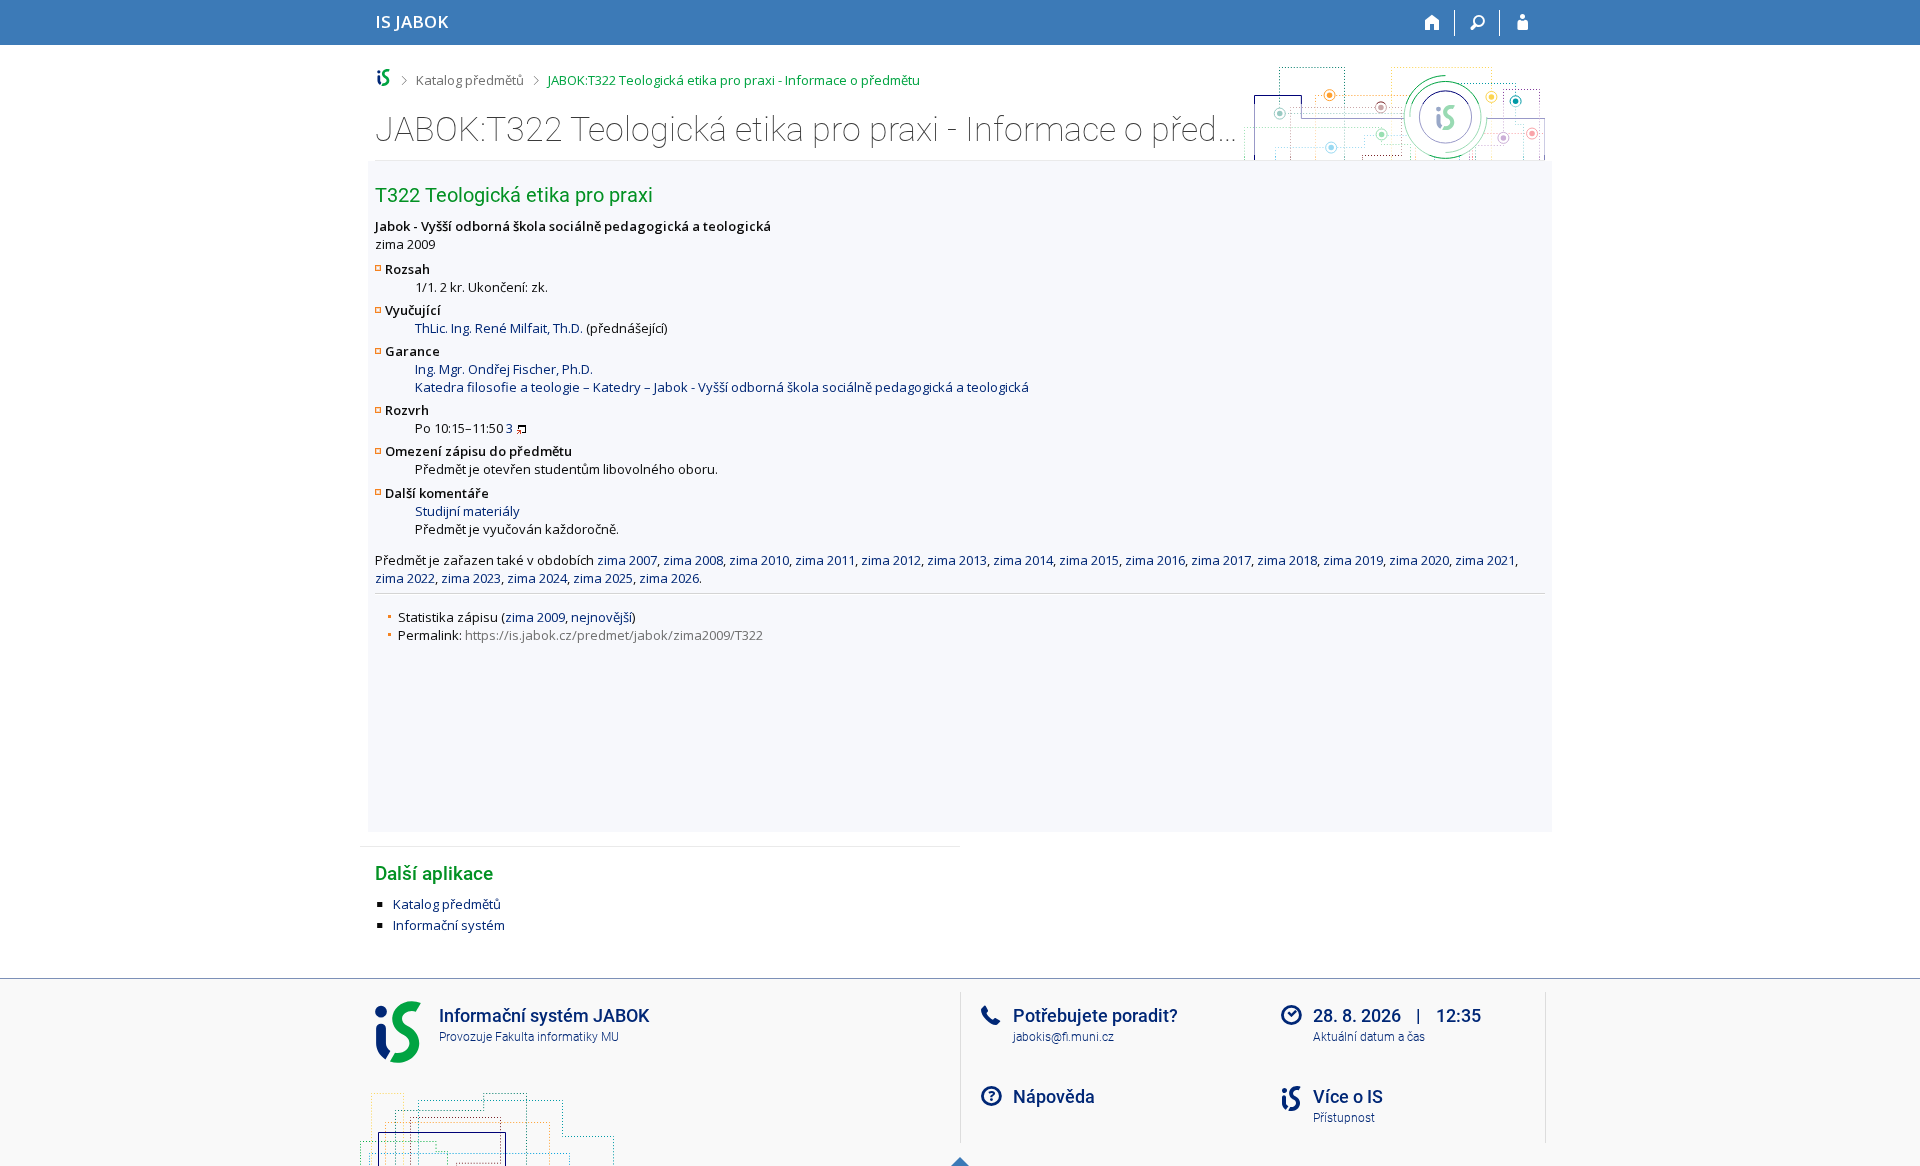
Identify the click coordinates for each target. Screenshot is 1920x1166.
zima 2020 (1419, 560)
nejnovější (601, 617)
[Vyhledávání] (1477, 23)
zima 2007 (627, 560)
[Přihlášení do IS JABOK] (1522, 23)
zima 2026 (669, 578)
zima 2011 (825, 560)
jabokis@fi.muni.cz (1063, 1037)
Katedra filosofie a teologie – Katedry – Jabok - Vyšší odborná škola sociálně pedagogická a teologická (722, 387)
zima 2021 (1485, 560)
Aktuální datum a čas (1369, 1037)
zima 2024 (537, 578)
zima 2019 (1353, 560)
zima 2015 (1089, 560)
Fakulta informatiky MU (557, 1037)
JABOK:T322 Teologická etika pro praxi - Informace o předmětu (734, 80)
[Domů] (1432, 23)
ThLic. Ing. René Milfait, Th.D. (499, 328)
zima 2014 (1023, 560)
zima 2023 (471, 578)
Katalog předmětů (470, 80)
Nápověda (1054, 1096)
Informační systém (449, 925)
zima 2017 (1221, 560)
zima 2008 (693, 560)
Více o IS (1348, 1096)
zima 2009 (535, 617)
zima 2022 (405, 578)
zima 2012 (891, 560)
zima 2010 (759, 560)
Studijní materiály (467, 511)
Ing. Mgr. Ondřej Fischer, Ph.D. (504, 369)
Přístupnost (1344, 1118)
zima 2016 (1155, 560)
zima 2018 (1287, 560)
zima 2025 (603, 578)
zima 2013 (957, 560)
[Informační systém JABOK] (383, 77)
